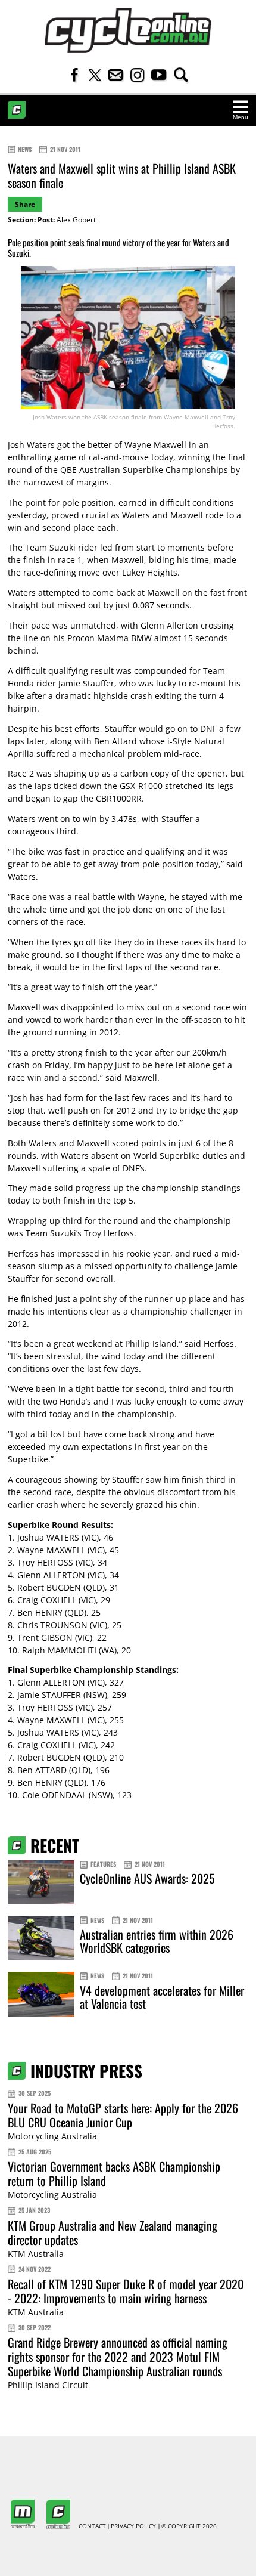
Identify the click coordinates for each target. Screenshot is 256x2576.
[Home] (128, 30)
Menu (241, 117)
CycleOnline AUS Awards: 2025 (147, 1878)
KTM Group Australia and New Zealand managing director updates (113, 2232)
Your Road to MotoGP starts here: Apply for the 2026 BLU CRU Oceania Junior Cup (123, 2115)
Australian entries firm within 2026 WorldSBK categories (157, 1941)
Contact (92, 2526)
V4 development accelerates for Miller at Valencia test (162, 1997)
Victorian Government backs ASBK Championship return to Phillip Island (114, 2173)
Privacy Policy (133, 2526)
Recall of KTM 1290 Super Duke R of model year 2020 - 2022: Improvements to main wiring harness (126, 2291)
